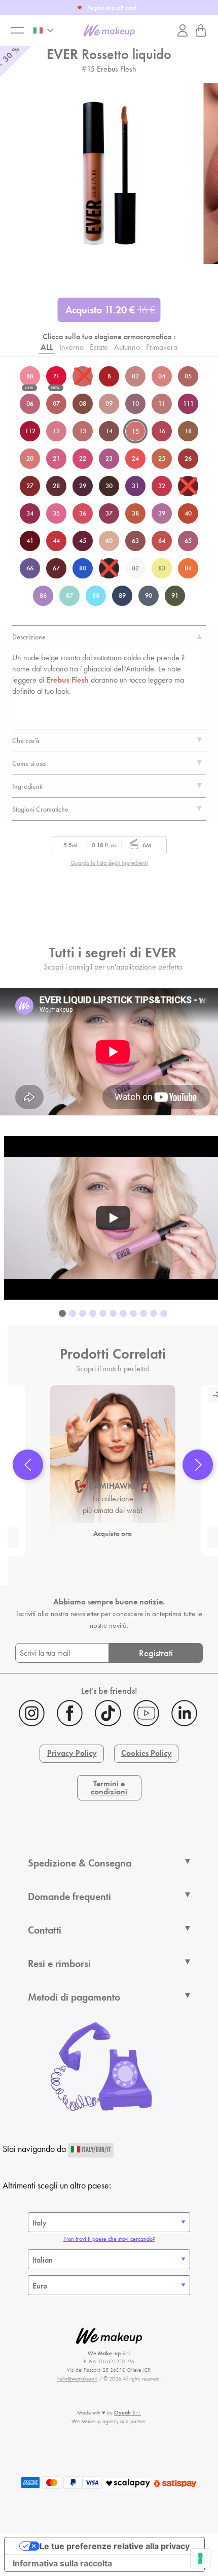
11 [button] (164, 1314)
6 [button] (113, 1314)
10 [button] (154, 1314)
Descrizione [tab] (29, 637)
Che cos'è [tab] (26, 740)
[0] (201, 30)
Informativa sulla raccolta (62, 2563)
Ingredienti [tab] (27, 786)
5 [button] (103, 1314)
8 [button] (133, 1314)
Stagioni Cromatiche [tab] (40, 809)
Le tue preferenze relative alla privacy (115, 2546)
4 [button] (93, 1314)
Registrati (156, 1653)
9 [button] (143, 1314)
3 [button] (83, 1314)
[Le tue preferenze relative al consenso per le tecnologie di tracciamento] (200, 2558)
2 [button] (72, 1314)
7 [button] (123, 1314)
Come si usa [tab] (29, 763)
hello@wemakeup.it (77, 2378)
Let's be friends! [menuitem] (109, 1690)
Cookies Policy (147, 1753)
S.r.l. (128, 2412)
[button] (28, 1465)
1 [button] (62, 1314)
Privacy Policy (72, 1753)
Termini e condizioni (109, 1788)
